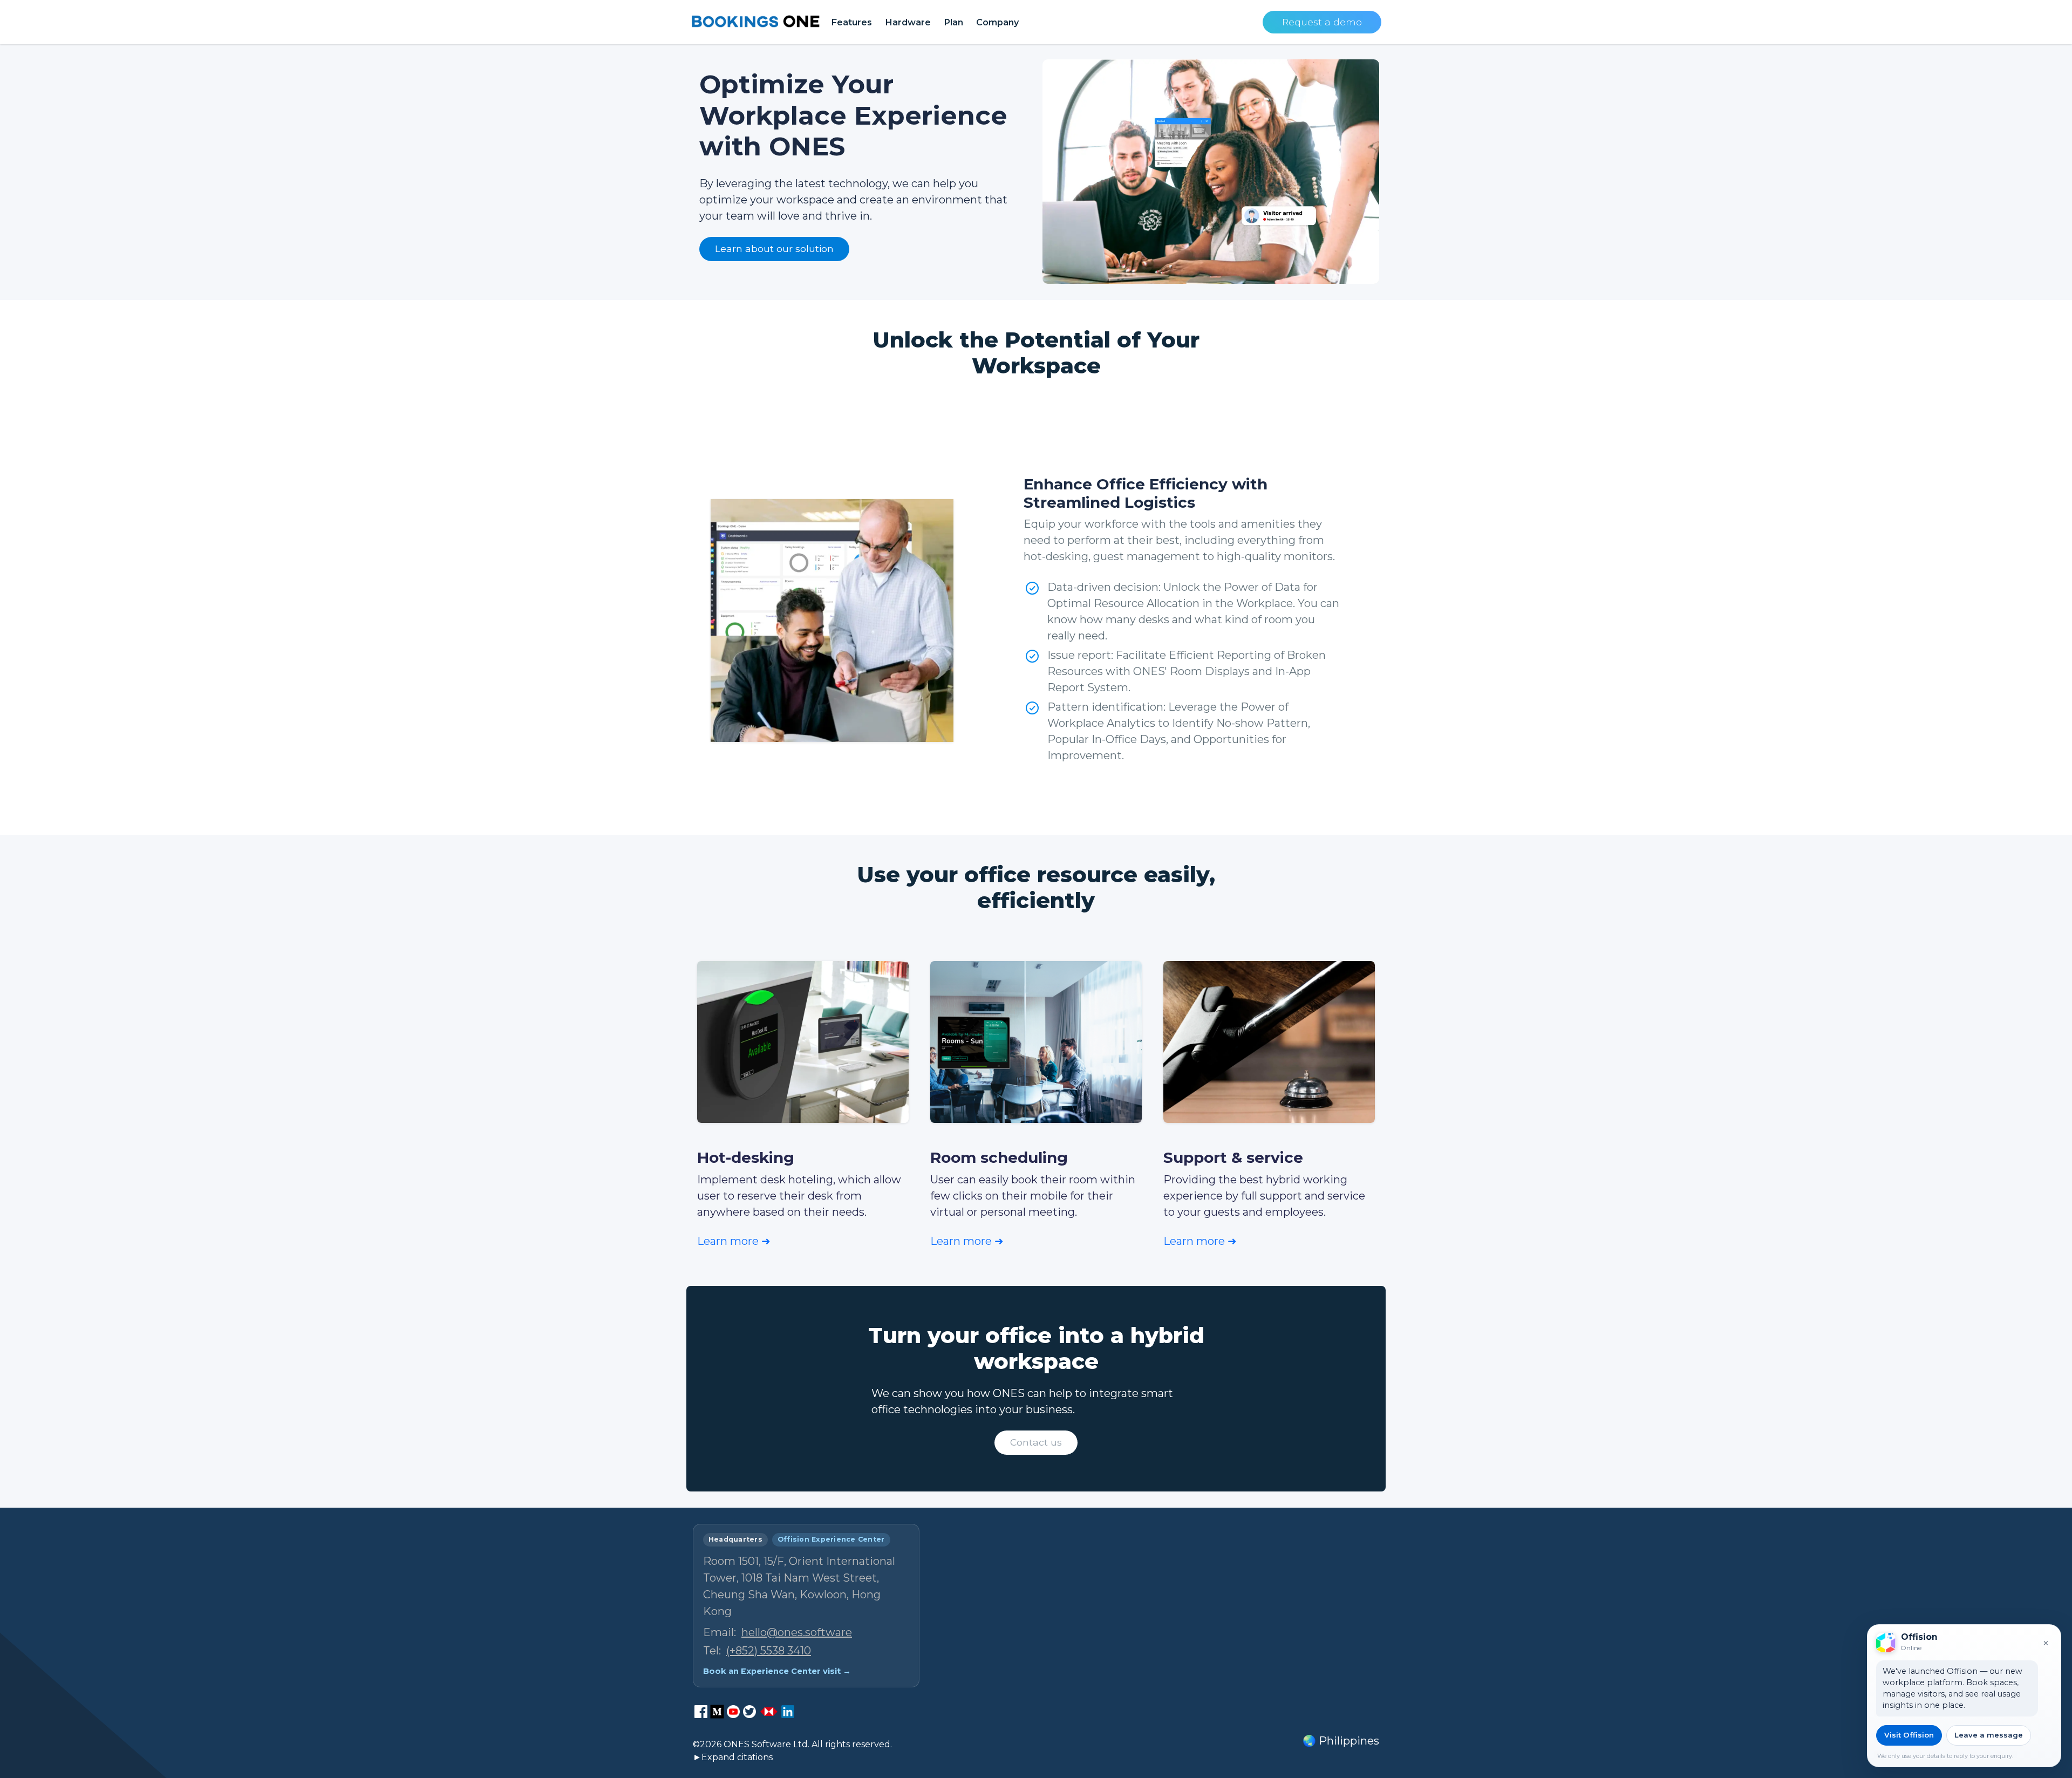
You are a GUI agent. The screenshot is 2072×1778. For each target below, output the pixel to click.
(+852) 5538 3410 (769, 1651)
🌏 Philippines (1341, 1741)
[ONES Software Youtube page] (733, 1712)
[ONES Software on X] (749, 1712)
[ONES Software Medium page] (717, 1712)
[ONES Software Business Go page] (769, 1712)
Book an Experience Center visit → (777, 1671)
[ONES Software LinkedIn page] (788, 1712)
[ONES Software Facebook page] (701, 1712)
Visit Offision (1909, 1735)
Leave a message (1989, 1735)
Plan (953, 22)
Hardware (908, 22)
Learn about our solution (774, 248)
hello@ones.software (797, 1632)
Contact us (1036, 1442)
